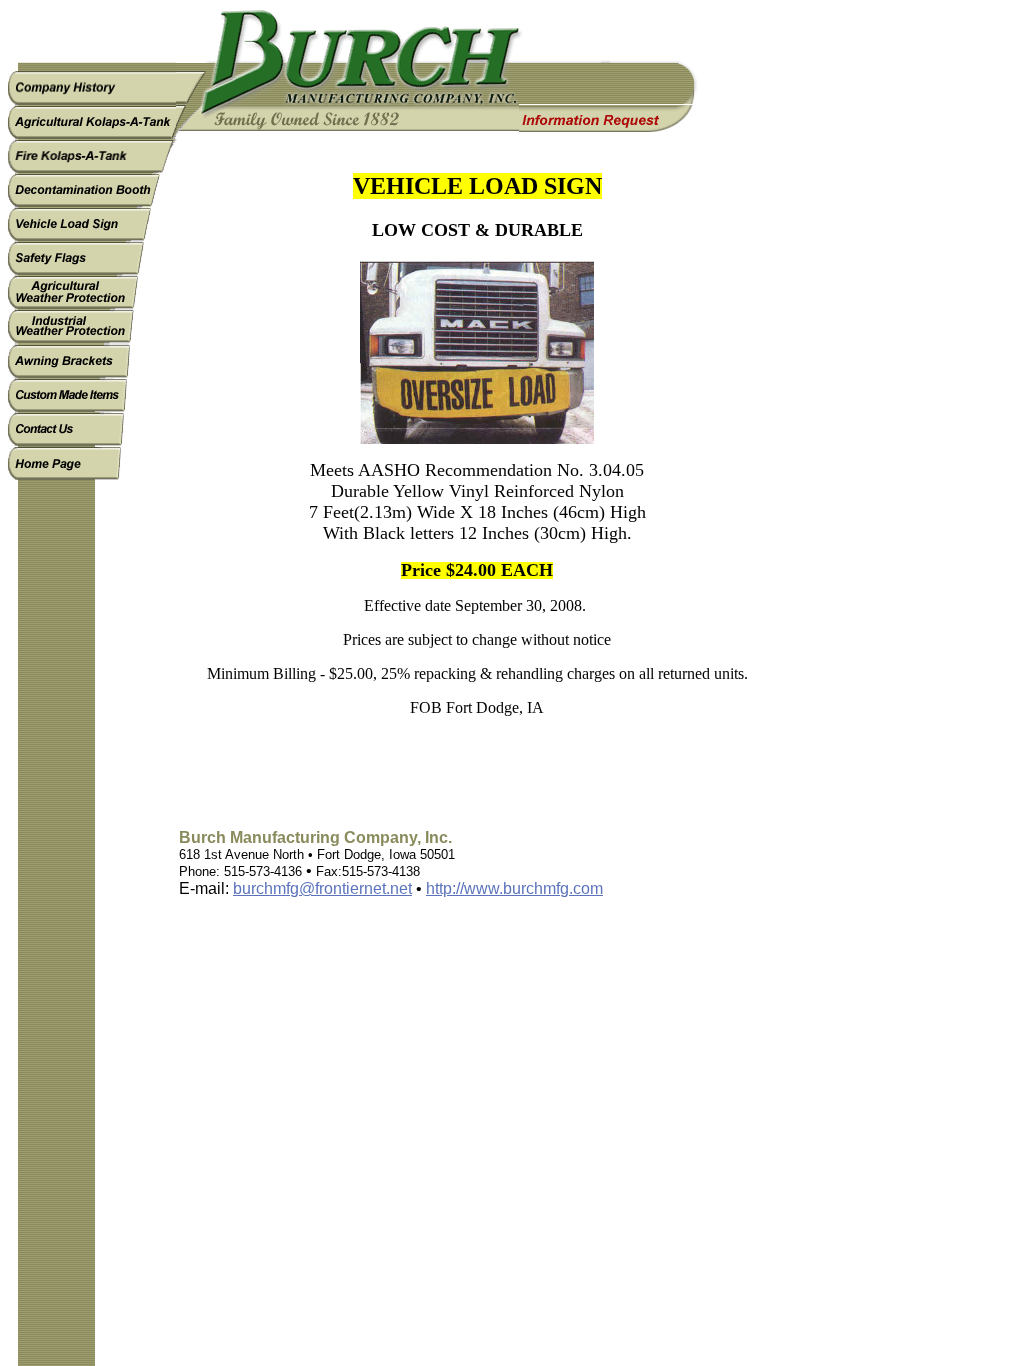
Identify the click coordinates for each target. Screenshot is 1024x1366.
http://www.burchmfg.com (514, 888)
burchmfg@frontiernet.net (322, 888)
